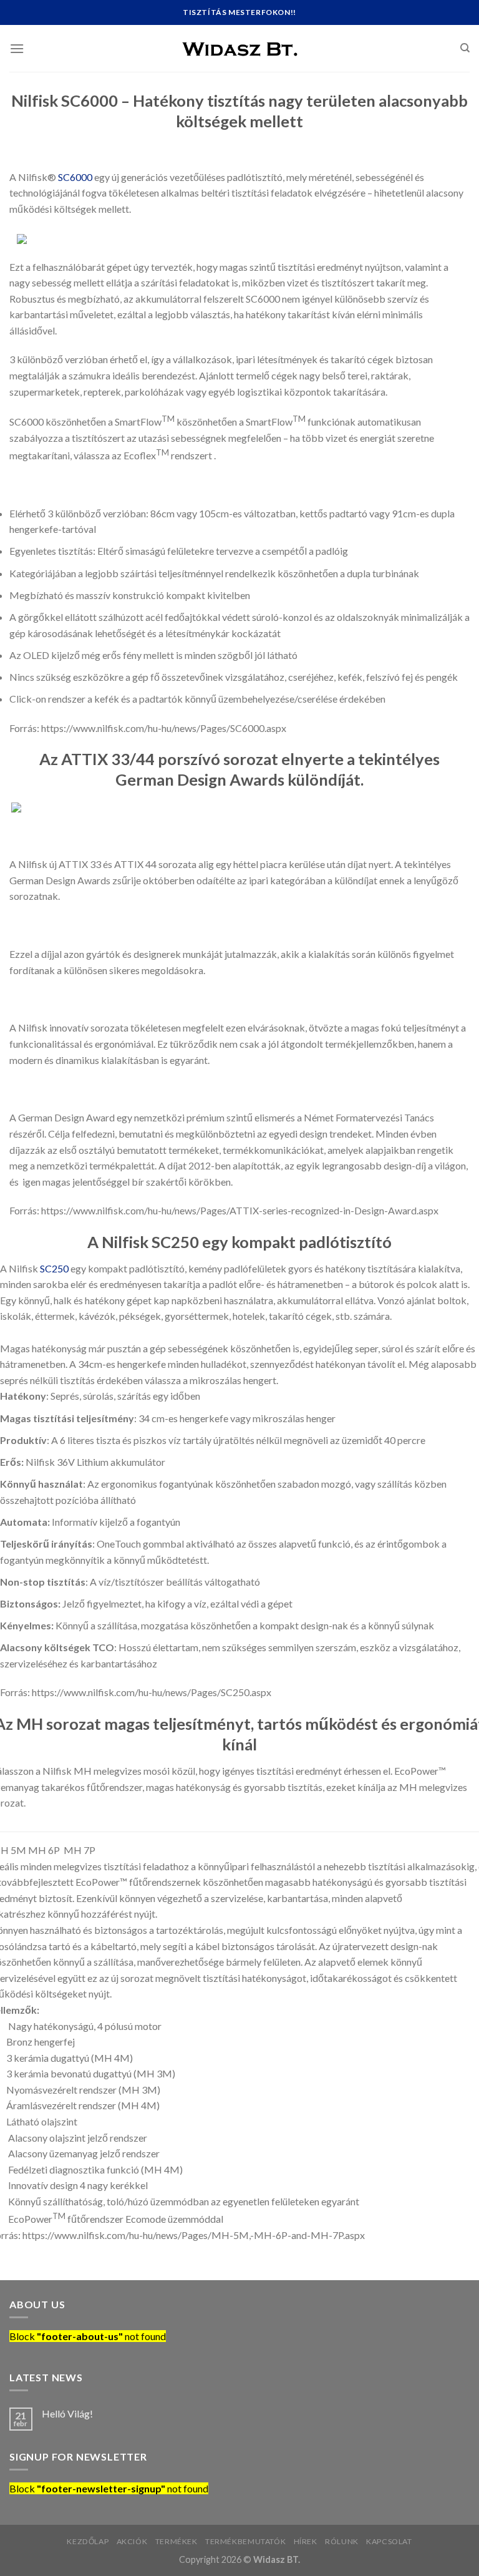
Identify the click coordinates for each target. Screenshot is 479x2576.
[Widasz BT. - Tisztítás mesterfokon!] (239, 48)
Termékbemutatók (245, 2541)
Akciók (132, 2541)
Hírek (306, 2541)
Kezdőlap (88, 2541)
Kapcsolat (389, 2541)
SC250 (54, 1268)
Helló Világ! (67, 2413)
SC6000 (75, 177)
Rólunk (342, 2541)
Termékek (177, 2541)
